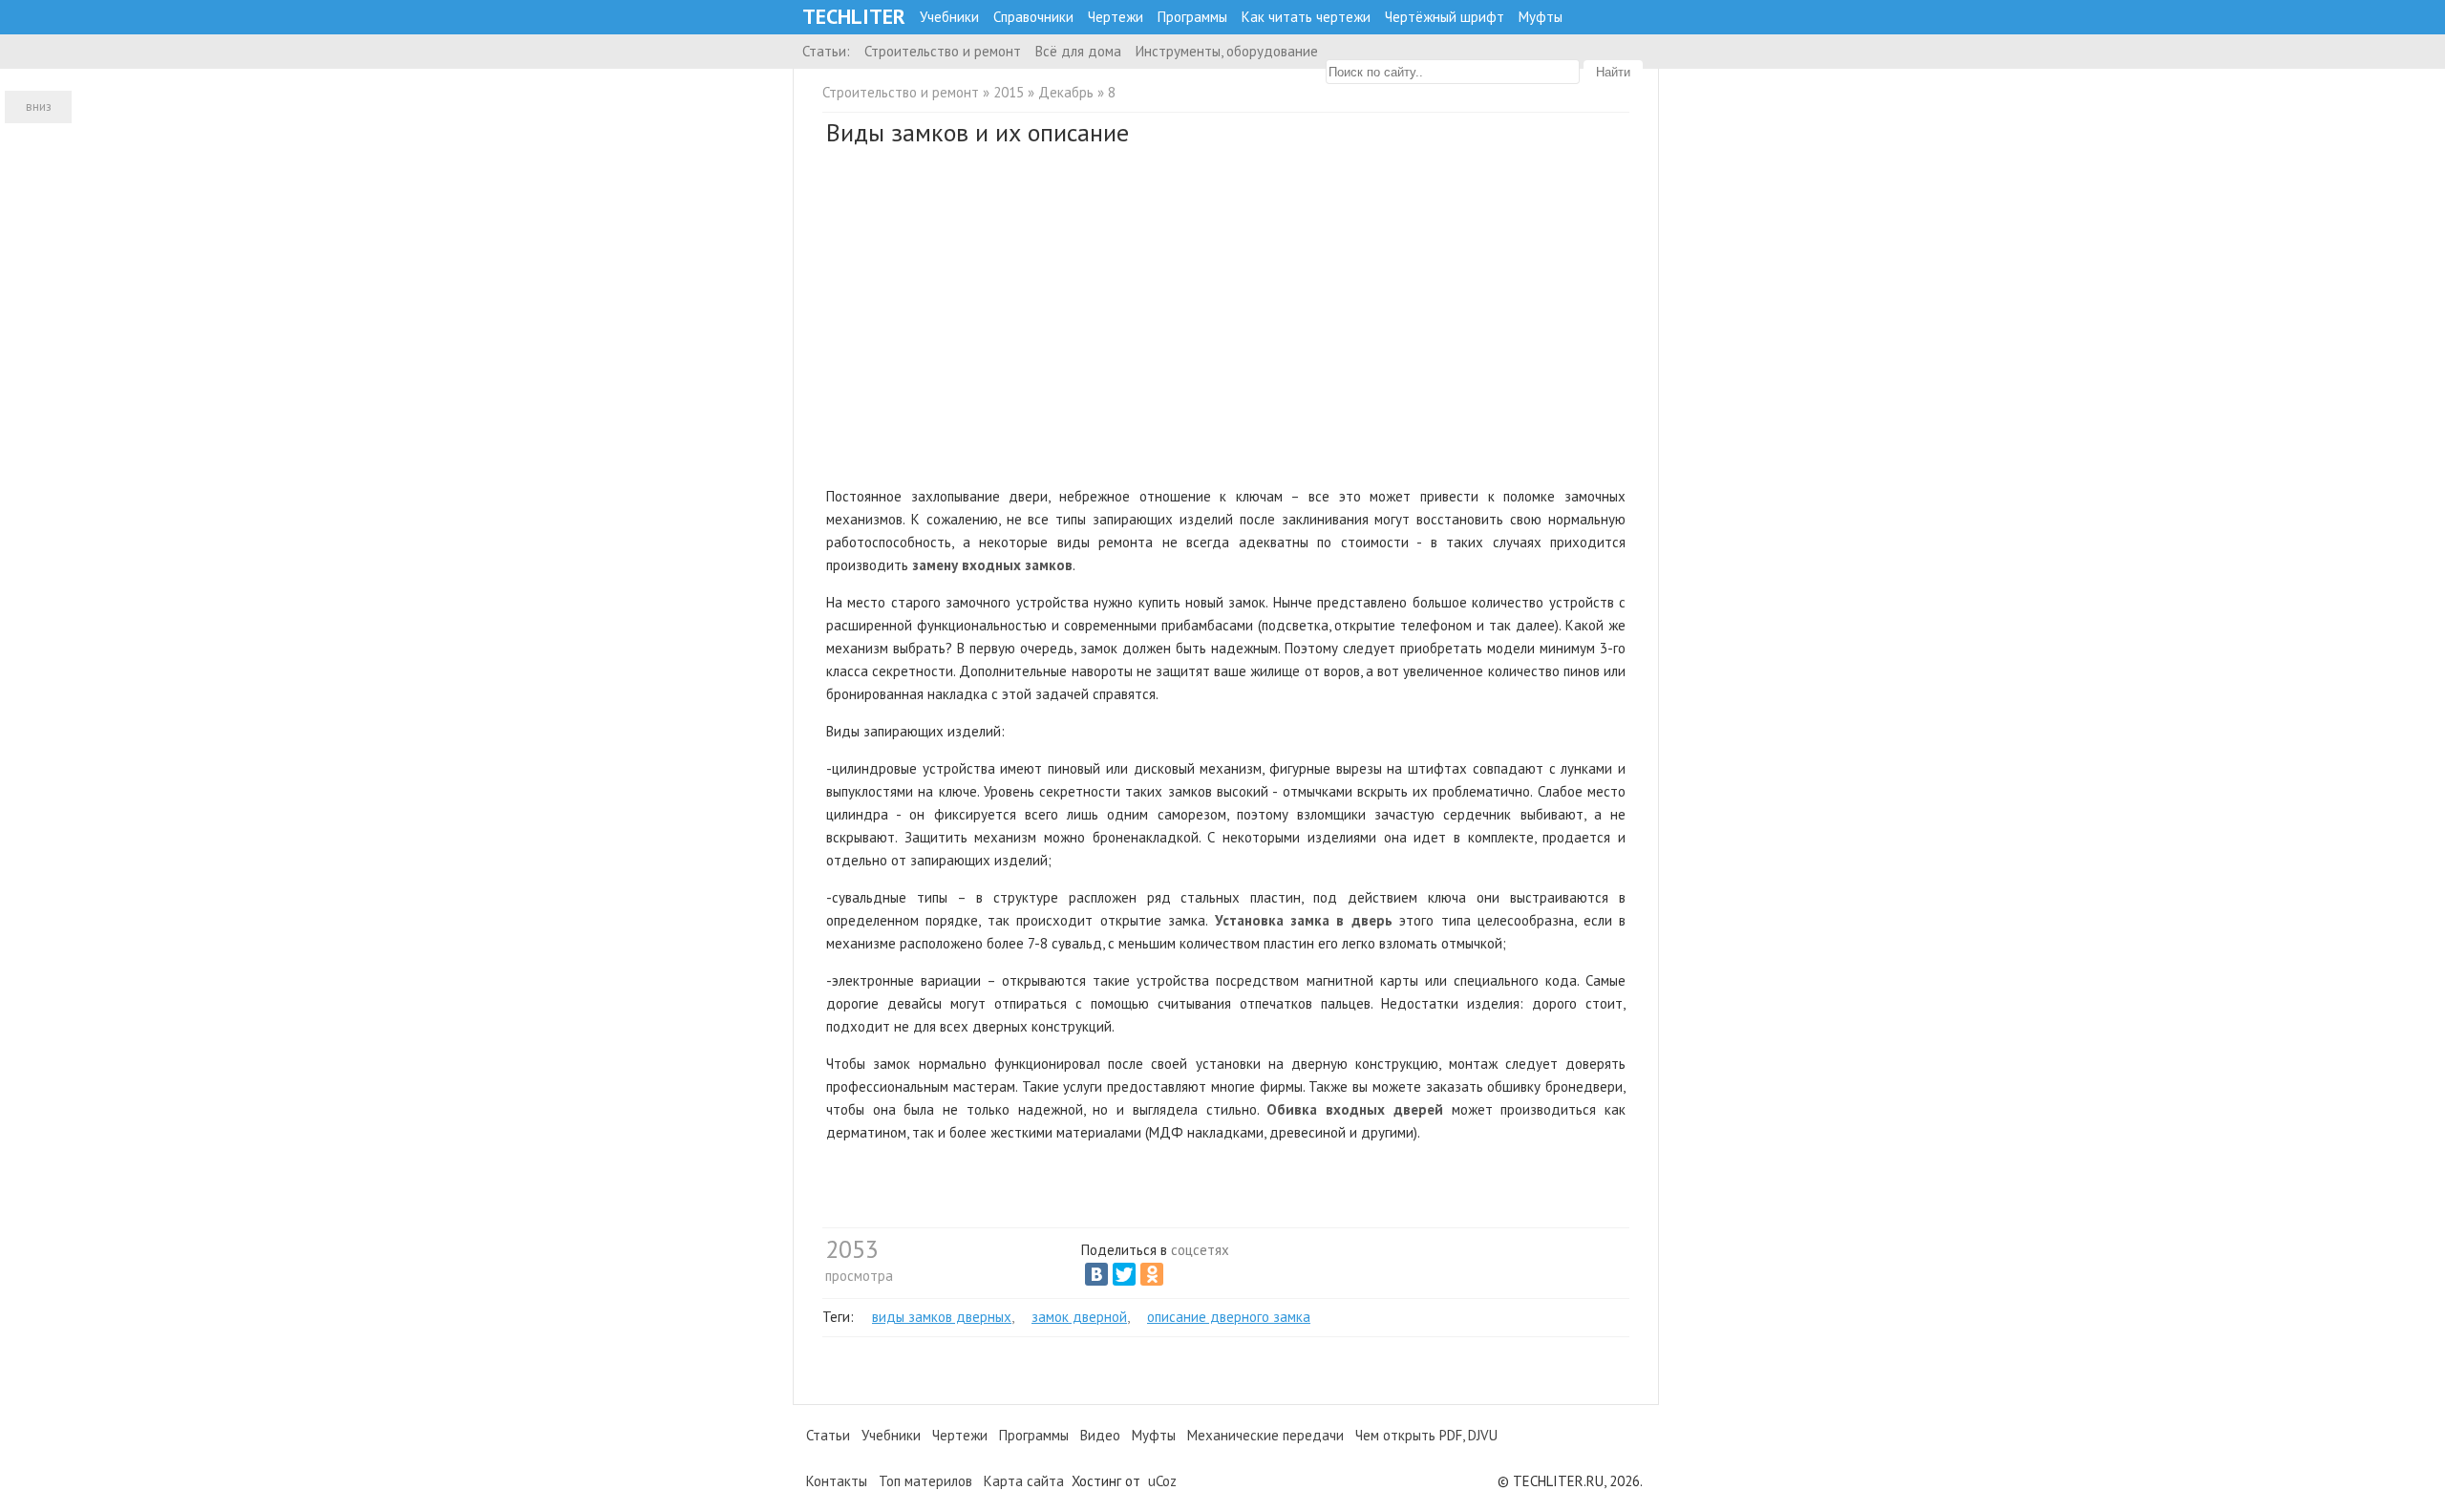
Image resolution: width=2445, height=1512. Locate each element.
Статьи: (826, 51)
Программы (1192, 17)
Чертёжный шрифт (1445, 17)
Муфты (1541, 17)
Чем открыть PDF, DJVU (1426, 1435)
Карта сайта (1024, 1481)
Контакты (837, 1481)
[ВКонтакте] (1096, 1274)
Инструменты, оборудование (1227, 51)
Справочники (1033, 17)
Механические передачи (1265, 1435)
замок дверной (1079, 1317)
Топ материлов (925, 1481)
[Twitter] (1124, 1274)
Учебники (949, 17)
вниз (39, 106)
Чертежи (1116, 17)
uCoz (1162, 1481)
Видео (1100, 1435)
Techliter (854, 17)
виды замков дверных (942, 1317)
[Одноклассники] (1152, 1274)
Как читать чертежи (1306, 17)
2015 (1009, 92)
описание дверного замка (1229, 1317)
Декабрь (1066, 92)
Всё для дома (1078, 51)
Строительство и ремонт (943, 51)
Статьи (828, 1435)
